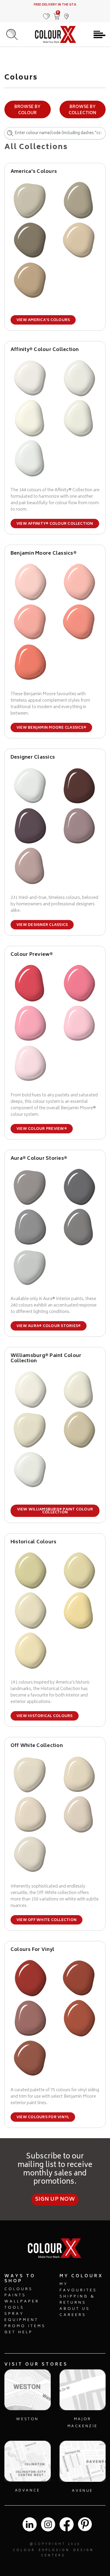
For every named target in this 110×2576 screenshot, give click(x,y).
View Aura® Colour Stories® (49, 1326)
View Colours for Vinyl (43, 2117)
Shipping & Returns (77, 2300)
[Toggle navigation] (99, 35)
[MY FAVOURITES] (47, 13)
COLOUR (24, 2550)
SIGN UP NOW (55, 2199)
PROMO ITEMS (25, 2326)
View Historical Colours (45, 1716)
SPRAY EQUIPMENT (21, 2317)
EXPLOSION (54, 2550)
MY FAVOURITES (78, 2288)
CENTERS (53, 2556)
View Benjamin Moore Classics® (51, 728)
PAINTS (15, 2296)
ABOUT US (75, 2309)
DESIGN (84, 2550)
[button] (67, 13)
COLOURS (19, 2289)
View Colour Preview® (42, 1129)
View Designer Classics (42, 925)
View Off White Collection (46, 1920)
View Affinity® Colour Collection (55, 524)
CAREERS (73, 2315)
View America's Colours (43, 320)
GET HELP (19, 2333)
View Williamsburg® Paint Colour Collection (55, 1511)
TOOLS (14, 2308)
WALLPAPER (22, 2302)
